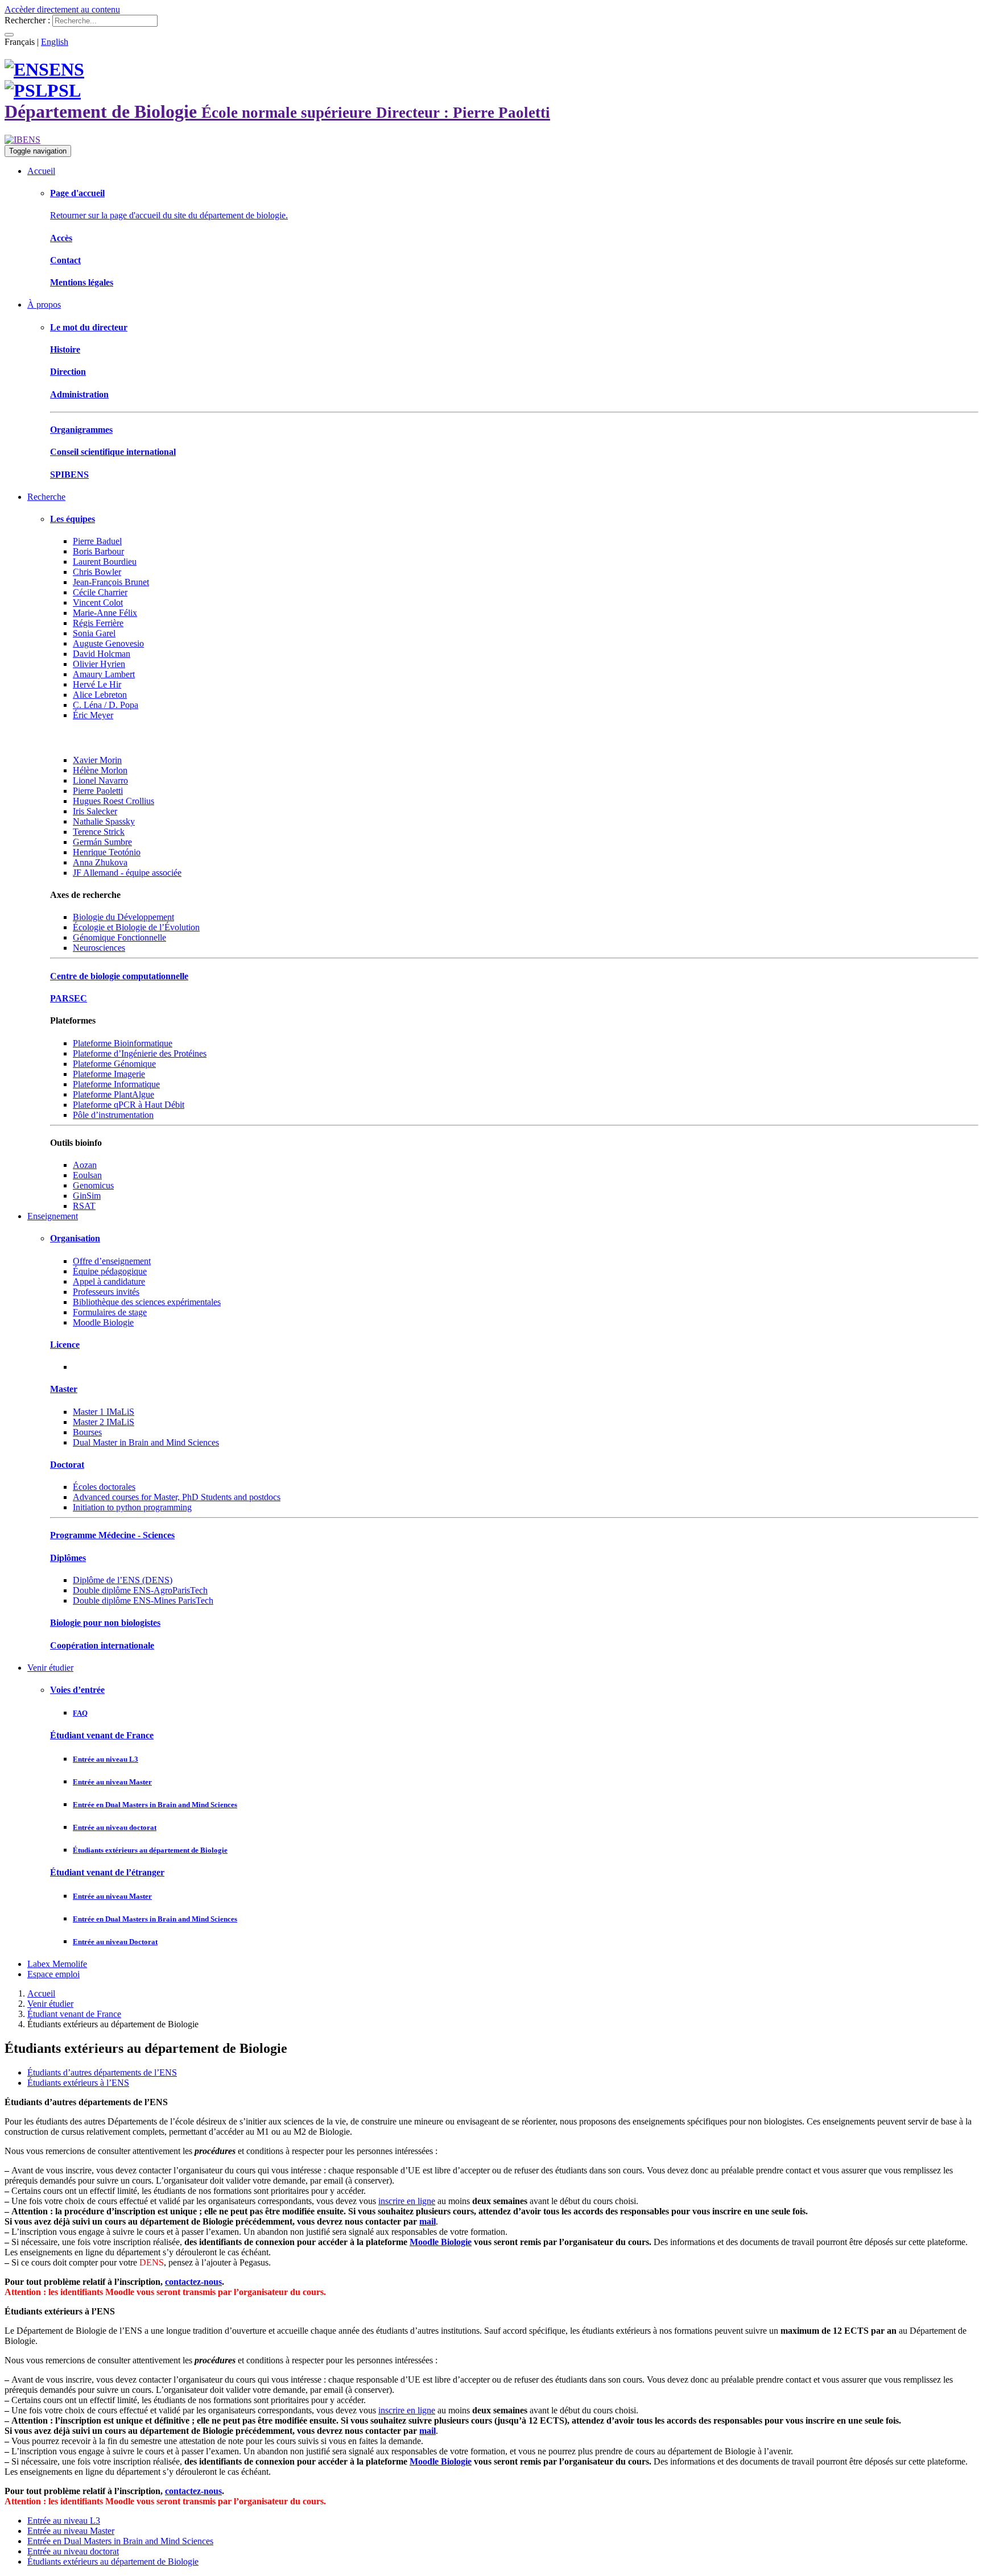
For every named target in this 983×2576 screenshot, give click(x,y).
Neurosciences (99, 948)
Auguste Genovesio (108, 643)
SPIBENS (69, 475)
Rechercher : (27, 20)
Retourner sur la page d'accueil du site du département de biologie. (169, 215)
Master (64, 1389)
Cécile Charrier (100, 592)
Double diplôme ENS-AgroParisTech (140, 1590)
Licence (65, 1345)
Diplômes (68, 1558)
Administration (79, 394)
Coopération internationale (102, 1645)
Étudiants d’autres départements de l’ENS (102, 2072)
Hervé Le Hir (97, 684)
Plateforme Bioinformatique (123, 1043)
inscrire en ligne (407, 2201)
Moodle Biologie (103, 1322)
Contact (65, 260)
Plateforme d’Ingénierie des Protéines (140, 1053)
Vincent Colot (98, 602)
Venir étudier (50, 1668)
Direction (68, 372)
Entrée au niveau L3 (106, 1759)
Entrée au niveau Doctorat (115, 1942)
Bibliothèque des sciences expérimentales (147, 1302)
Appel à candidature (109, 1281)
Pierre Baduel (97, 541)
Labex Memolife (57, 1964)
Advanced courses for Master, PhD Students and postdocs (177, 1497)
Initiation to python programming (132, 1507)
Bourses (87, 1432)
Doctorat (67, 1465)
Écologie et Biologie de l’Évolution (136, 927)
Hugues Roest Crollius (113, 801)
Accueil (41, 171)
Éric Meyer (93, 715)
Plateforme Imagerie (109, 1074)
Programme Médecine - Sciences (112, 1535)
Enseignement (53, 1216)
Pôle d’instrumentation (113, 1115)
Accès (61, 238)
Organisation (75, 1238)
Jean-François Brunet (111, 582)
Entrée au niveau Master (112, 1782)
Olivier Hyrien (99, 664)
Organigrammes (81, 430)
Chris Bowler (97, 572)
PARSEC (69, 998)
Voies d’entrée (77, 1690)
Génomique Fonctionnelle (119, 937)
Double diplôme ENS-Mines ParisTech (143, 1600)
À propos (44, 305)
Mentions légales (82, 282)
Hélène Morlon (100, 770)
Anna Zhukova (100, 862)
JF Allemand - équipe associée (127, 873)
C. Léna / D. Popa (106, 705)
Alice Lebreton (100, 695)
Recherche (46, 497)
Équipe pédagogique (110, 1271)
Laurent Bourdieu (105, 562)
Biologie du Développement (123, 917)
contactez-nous (193, 2282)
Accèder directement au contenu (62, 9)
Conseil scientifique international (113, 452)
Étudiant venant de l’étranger (107, 1872)
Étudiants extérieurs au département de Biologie (150, 1850)
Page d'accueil (77, 193)
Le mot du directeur (89, 327)
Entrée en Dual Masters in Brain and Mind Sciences (155, 1805)
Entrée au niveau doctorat (115, 1827)
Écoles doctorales (104, 1487)
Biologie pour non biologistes (105, 1623)
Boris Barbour (98, 551)
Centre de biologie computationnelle (119, 976)
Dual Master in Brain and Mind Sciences (146, 1442)
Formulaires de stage (110, 1312)
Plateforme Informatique (116, 1084)
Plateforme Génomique (114, 1064)
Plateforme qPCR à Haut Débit (129, 1105)
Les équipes (73, 519)
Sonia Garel (94, 633)
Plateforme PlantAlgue (113, 1094)
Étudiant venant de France (102, 1735)
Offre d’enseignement (112, 1261)
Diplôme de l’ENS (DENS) (123, 1580)
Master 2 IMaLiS (104, 1422)
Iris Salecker (95, 811)
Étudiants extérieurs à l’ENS (78, 2083)
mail (428, 2221)
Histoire (65, 349)
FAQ (80, 1713)
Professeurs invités (106, 1292)
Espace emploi (53, 1974)
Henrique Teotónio (107, 852)
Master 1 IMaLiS (104, 1412)
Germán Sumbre (102, 842)
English (55, 42)
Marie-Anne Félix (105, 613)
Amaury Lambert (104, 674)
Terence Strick (99, 832)
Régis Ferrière (98, 623)
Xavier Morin (97, 760)
